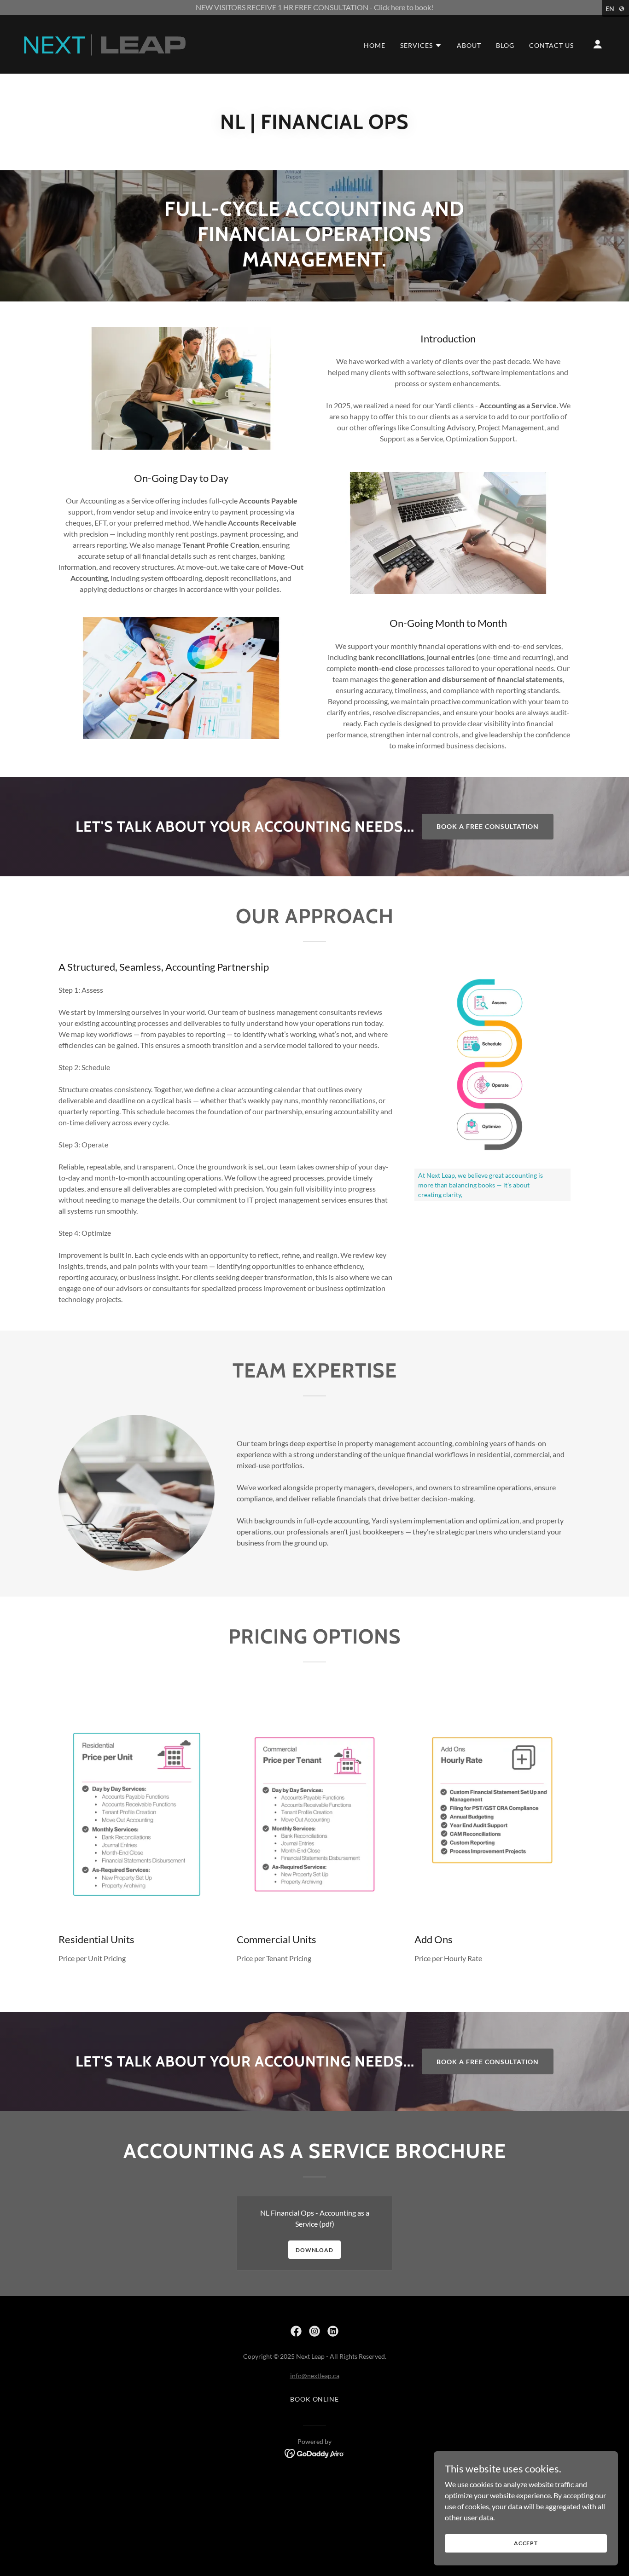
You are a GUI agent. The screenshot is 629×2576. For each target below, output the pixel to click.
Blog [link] (505, 45)
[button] (421, 46)
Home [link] (375, 45)
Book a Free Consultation (488, 826)
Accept (526, 2543)
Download (314, 2250)
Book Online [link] (315, 2399)
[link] (104, 43)
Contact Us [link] (551, 45)
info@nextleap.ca (315, 2376)
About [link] (469, 45)
